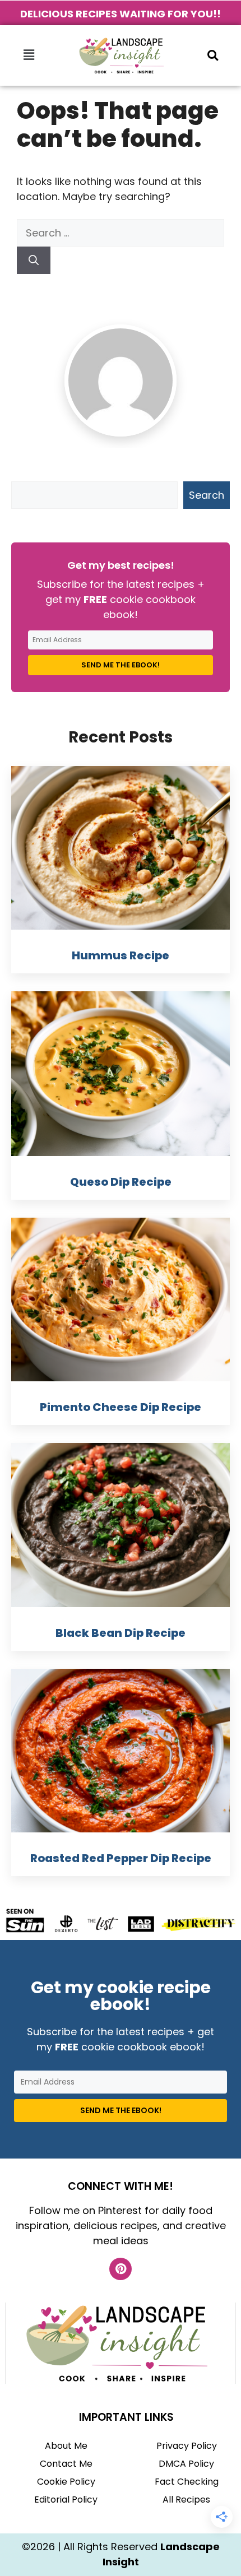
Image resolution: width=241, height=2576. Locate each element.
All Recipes (186, 2500)
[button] (29, 55)
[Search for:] (121, 233)
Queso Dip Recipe (121, 1182)
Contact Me (66, 2464)
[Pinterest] (121, 2269)
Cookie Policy (66, 2482)
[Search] (34, 260)
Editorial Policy (66, 2500)
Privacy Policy (187, 2446)
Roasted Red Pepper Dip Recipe (121, 1858)
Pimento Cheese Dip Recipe (121, 1407)
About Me (66, 2446)
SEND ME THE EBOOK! (121, 665)
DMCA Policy (186, 2464)
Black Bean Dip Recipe (121, 1633)
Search (207, 495)
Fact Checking (187, 2482)
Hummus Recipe (121, 955)
